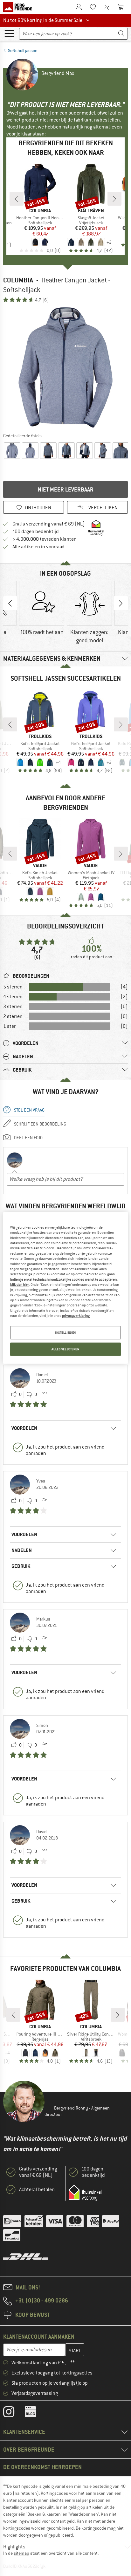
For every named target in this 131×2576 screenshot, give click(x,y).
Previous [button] (10, 603)
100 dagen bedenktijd (36, 532)
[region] (65, 1288)
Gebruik (21, 1566)
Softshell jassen (23, 50)
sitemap (21, 2553)
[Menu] (9, 33)
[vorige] (17, 199)
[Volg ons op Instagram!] (14, 2413)
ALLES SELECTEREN (65, 1349)
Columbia (18, 280)
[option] (65, 367)
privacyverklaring (76, 1316)
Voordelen (24, 1428)
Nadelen (22, 1550)
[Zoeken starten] (121, 34)
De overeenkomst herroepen (42, 2467)
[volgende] (114, 199)
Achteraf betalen (37, 2190)
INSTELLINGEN (65, 1333)
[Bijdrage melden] (44, 1395)
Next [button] (121, 603)
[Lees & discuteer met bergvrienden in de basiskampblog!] (35, 2413)
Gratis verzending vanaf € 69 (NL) (49, 524)
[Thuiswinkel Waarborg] (85, 2193)
